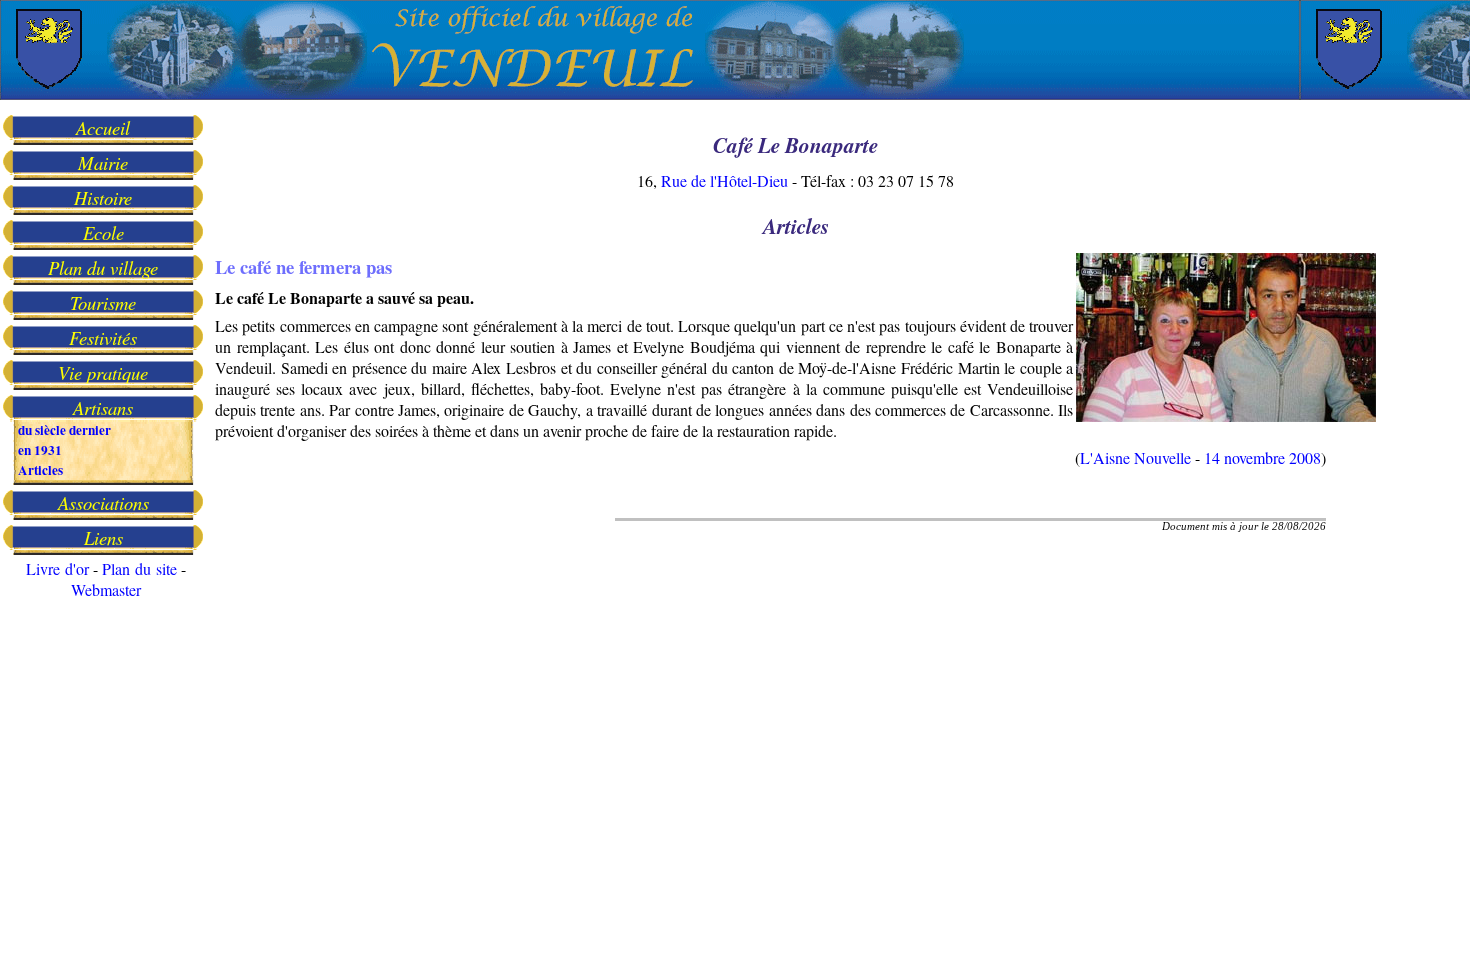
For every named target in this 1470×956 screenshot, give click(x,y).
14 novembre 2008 (1262, 457)
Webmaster (106, 589)
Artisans (103, 407)
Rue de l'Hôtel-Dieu (724, 180)
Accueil (103, 127)
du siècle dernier (64, 430)
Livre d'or (57, 568)
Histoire (103, 197)
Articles (40, 470)
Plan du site (139, 568)
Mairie (103, 162)
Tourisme (103, 302)
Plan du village (103, 267)
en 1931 (40, 450)
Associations (103, 502)
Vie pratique (103, 372)
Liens (103, 537)
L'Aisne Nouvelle (1135, 457)
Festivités (103, 337)
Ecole (103, 232)
